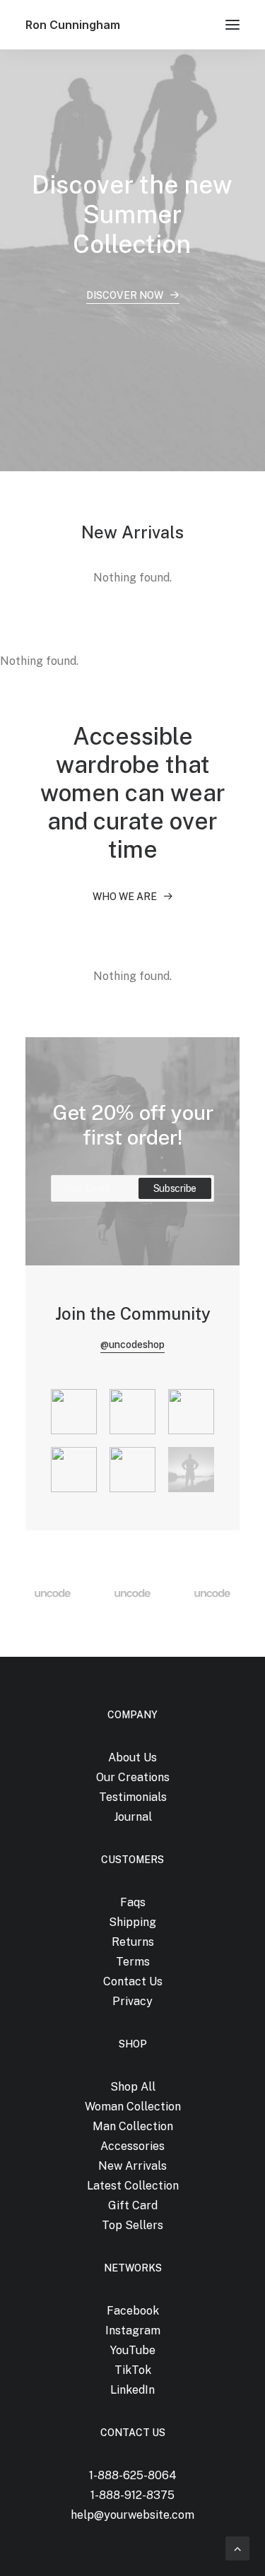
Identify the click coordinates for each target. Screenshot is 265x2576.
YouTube (133, 2350)
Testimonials (133, 1797)
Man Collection (133, 2126)
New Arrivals (132, 2166)
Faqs (133, 1902)
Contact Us (133, 1981)
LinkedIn (132, 2390)
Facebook (133, 2311)
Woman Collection (133, 2107)
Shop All (133, 2087)
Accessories (132, 2146)
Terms (133, 1962)
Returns (133, 1942)
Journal (133, 1817)
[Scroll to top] (237, 2547)
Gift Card (133, 2205)
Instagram (133, 2330)
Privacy (132, 2001)
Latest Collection (133, 2186)
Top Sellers (132, 2225)
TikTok (133, 2370)
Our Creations (133, 1777)
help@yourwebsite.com (132, 2515)
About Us (132, 1757)
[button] (232, 25)
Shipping (132, 1922)
